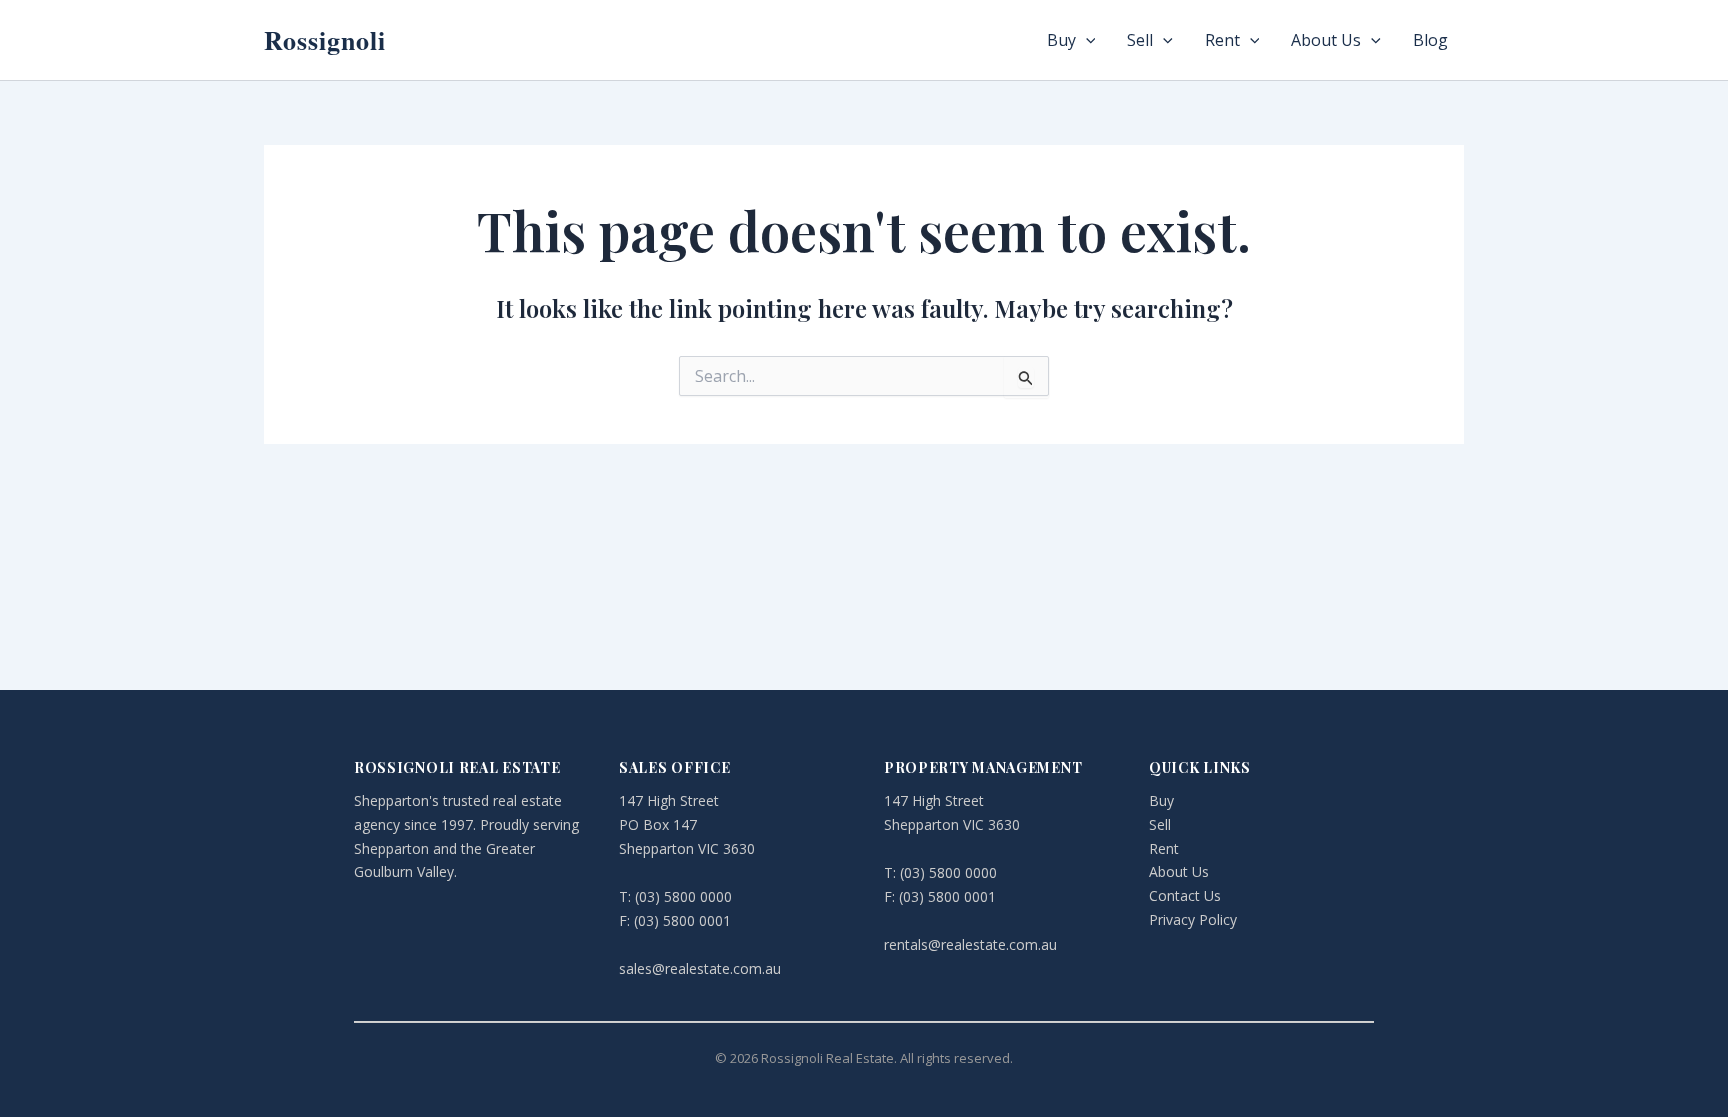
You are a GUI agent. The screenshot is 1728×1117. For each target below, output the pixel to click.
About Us (1326, 40)
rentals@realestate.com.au (970, 944)
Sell (1140, 40)
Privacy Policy (1193, 919)
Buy (1061, 40)
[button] (1086, 40)
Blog (1430, 40)
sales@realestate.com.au (700, 968)
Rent (1222, 40)
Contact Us (1185, 895)
